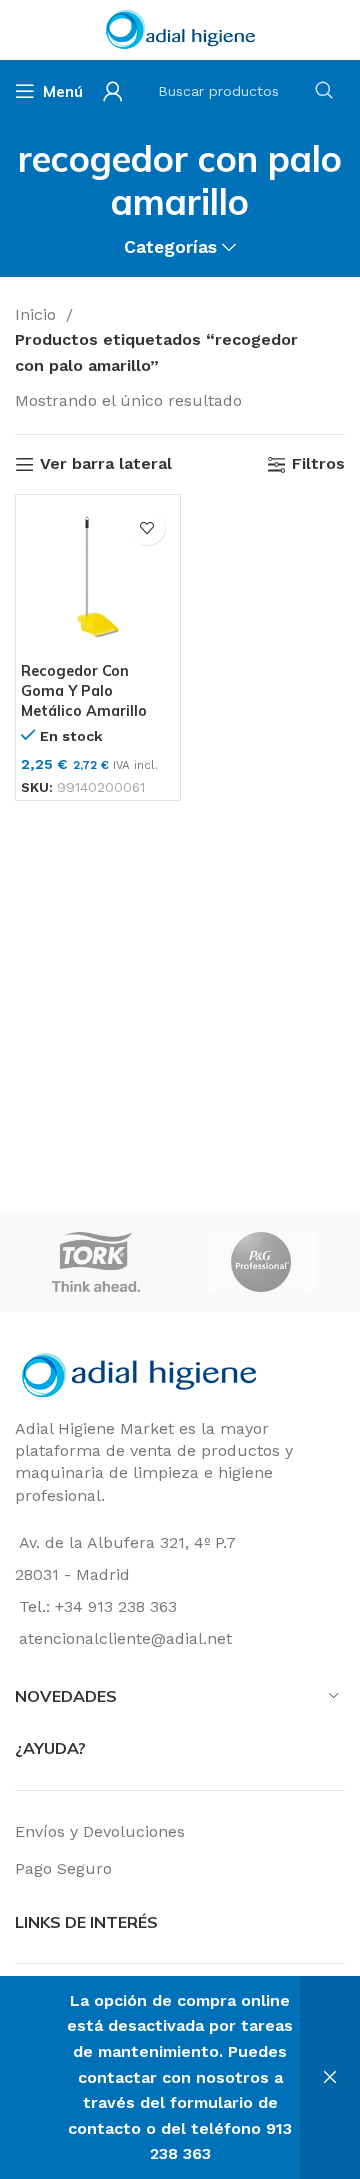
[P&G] (260, 1262)
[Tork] (96, 1262)
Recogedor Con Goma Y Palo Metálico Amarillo (84, 691)
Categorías (170, 248)
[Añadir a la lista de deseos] (147, 527)
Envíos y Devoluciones (100, 1831)
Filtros (318, 464)
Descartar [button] (330, 2077)
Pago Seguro (63, 1868)
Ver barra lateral (106, 464)
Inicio (38, 314)
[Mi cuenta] (113, 91)
